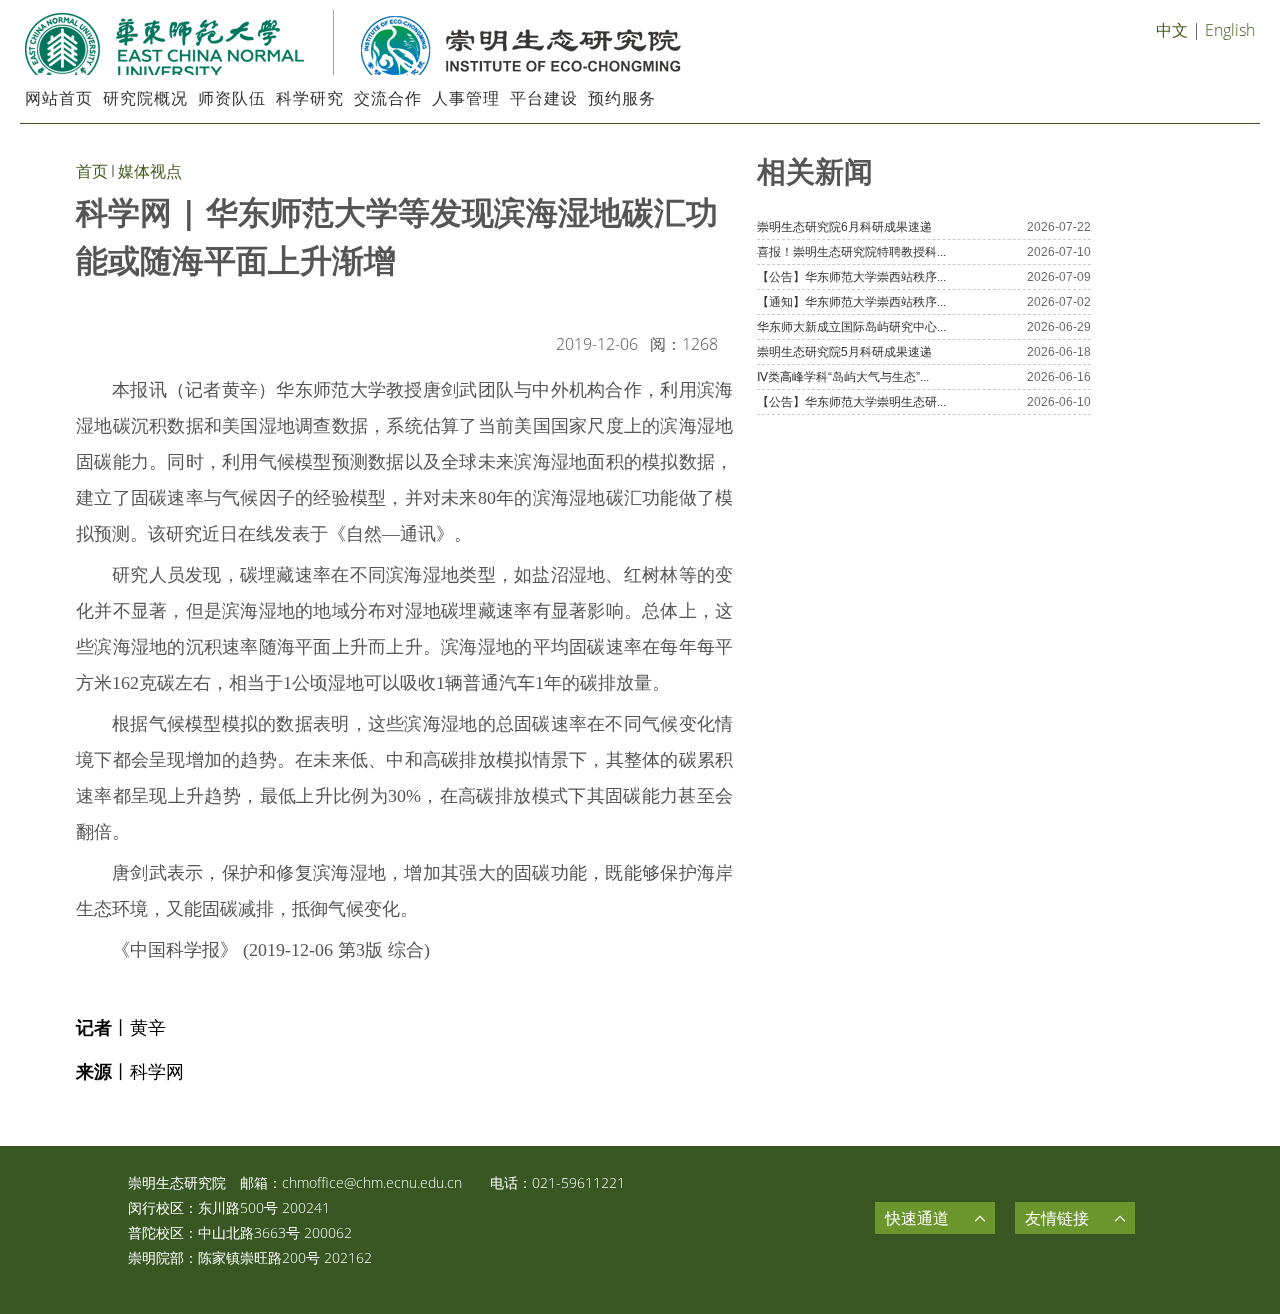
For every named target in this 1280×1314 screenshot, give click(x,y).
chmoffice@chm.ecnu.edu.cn (372, 1182)
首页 (92, 171)
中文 (1172, 30)
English (1230, 30)
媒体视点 (150, 171)
